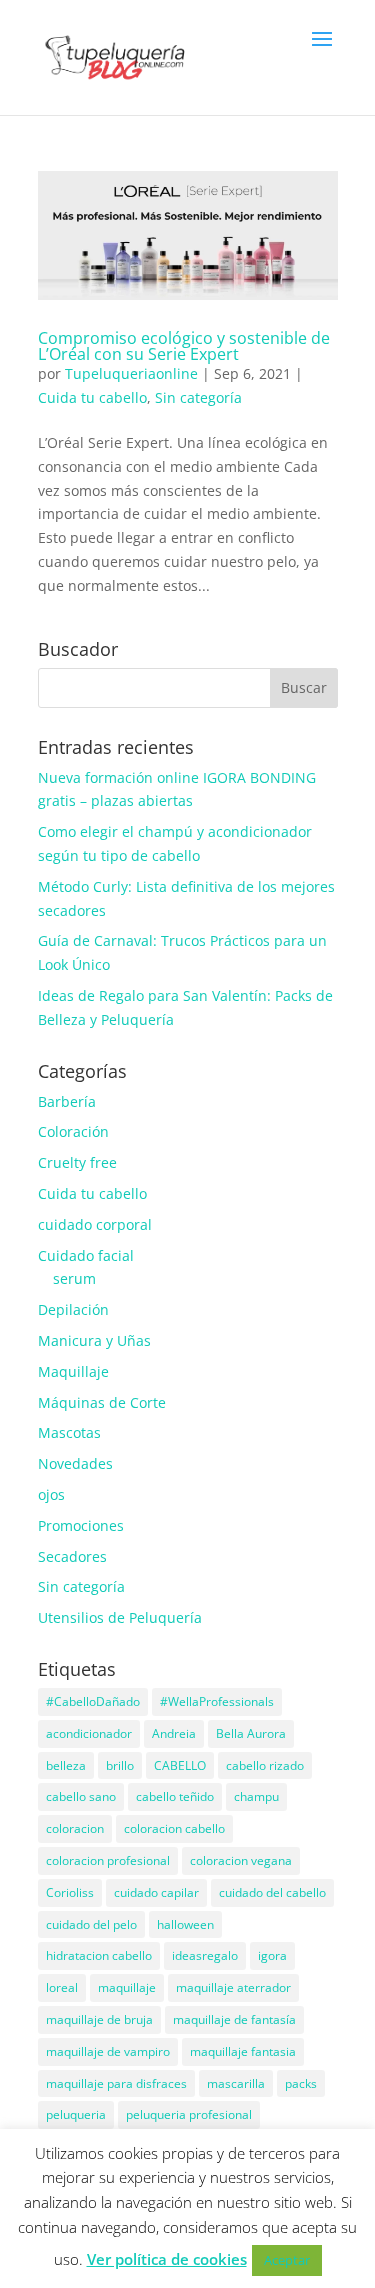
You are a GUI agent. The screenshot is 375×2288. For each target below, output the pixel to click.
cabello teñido (175, 1796)
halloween (185, 1924)
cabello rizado (265, 1765)
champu (256, 1796)
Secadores (72, 1556)
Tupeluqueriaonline (131, 373)
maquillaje (127, 1987)
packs (301, 2083)
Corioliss (70, 1892)
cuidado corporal (95, 1224)
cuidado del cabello (272, 1892)
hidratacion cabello (99, 1955)
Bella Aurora (251, 1733)
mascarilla (236, 2083)
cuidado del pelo (91, 1924)
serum (74, 1278)
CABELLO (180, 1765)
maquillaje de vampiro (108, 2051)
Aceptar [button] (287, 2260)
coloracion (75, 1828)
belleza (66, 1765)
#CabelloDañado (93, 1701)
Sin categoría (198, 397)
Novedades (75, 1463)
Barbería (67, 1101)
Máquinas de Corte (102, 1402)
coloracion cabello (174, 1828)
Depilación (73, 1309)
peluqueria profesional (189, 2114)
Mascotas (69, 1432)
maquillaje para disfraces (116, 2083)
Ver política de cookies (167, 2259)
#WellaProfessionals (217, 1701)
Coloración (73, 1131)
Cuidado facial (86, 1255)
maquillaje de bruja (99, 2019)
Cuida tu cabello (92, 397)
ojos (51, 1494)
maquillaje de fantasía (234, 2019)
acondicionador (89, 1733)
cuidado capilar (156, 1892)
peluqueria (76, 2114)
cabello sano (81, 1796)
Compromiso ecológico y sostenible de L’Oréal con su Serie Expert (184, 346)
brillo (120, 1765)
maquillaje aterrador (233, 1987)
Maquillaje (73, 1371)
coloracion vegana (241, 1860)
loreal (62, 1987)
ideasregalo (205, 1955)
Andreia (174, 1733)
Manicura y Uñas (94, 1340)
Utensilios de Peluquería (120, 1617)
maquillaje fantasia (243, 2051)
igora (272, 1955)
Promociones (81, 1525)
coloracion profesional (108, 1860)
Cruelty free (77, 1162)
